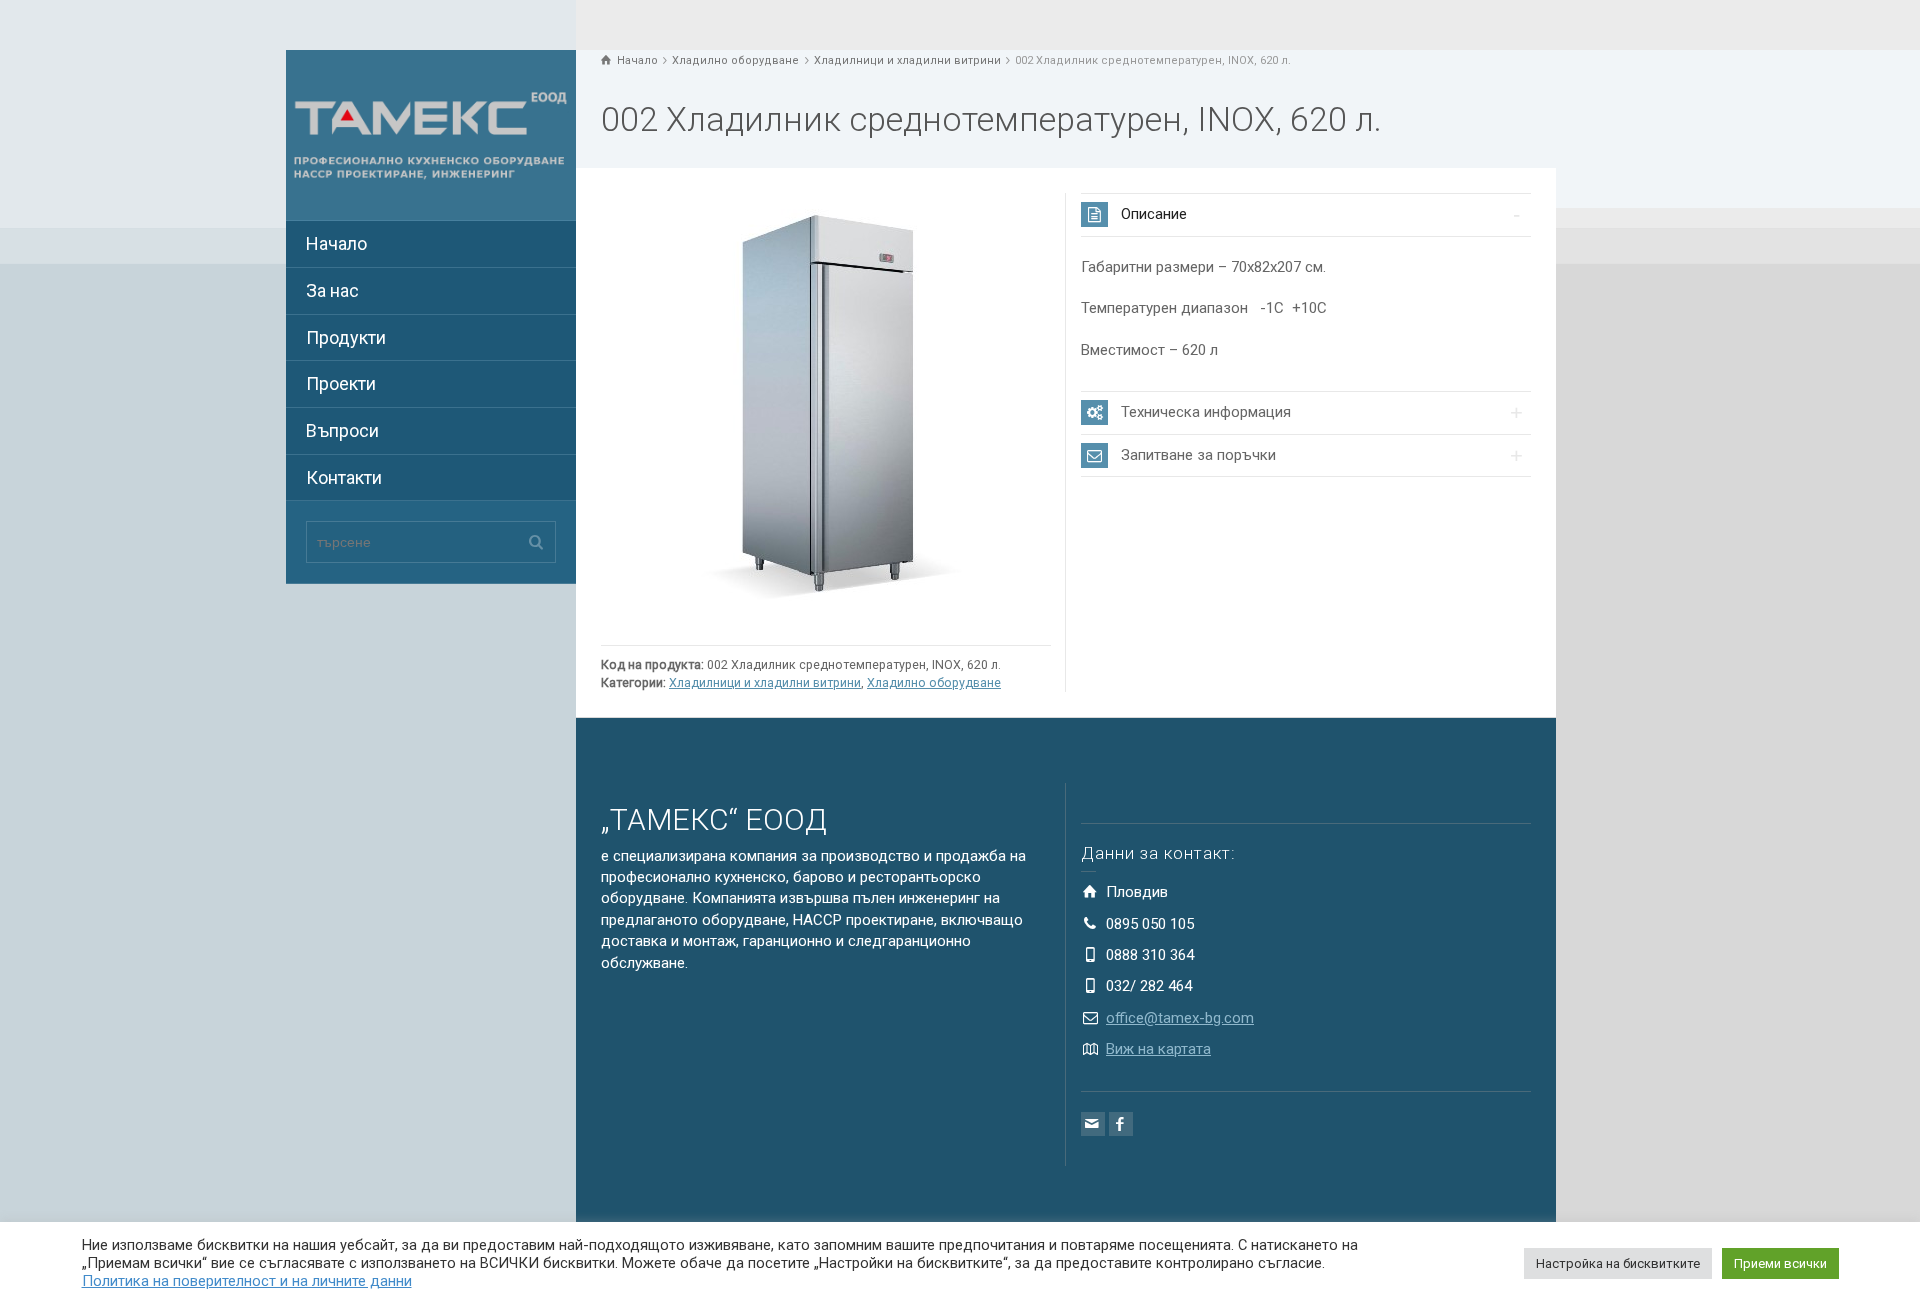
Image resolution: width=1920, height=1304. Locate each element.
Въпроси (342, 430)
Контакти (344, 477)
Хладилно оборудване (934, 682)
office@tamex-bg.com (1180, 1018)
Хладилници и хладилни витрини (765, 682)
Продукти (346, 337)
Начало (336, 243)
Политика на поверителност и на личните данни (247, 1281)
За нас (332, 290)
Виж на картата (1158, 1049)
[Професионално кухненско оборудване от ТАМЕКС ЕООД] (431, 134)
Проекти (341, 383)
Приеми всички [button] (1780, 1263)
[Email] (1093, 1124)
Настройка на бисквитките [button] (1618, 1263)
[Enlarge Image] (826, 414)
